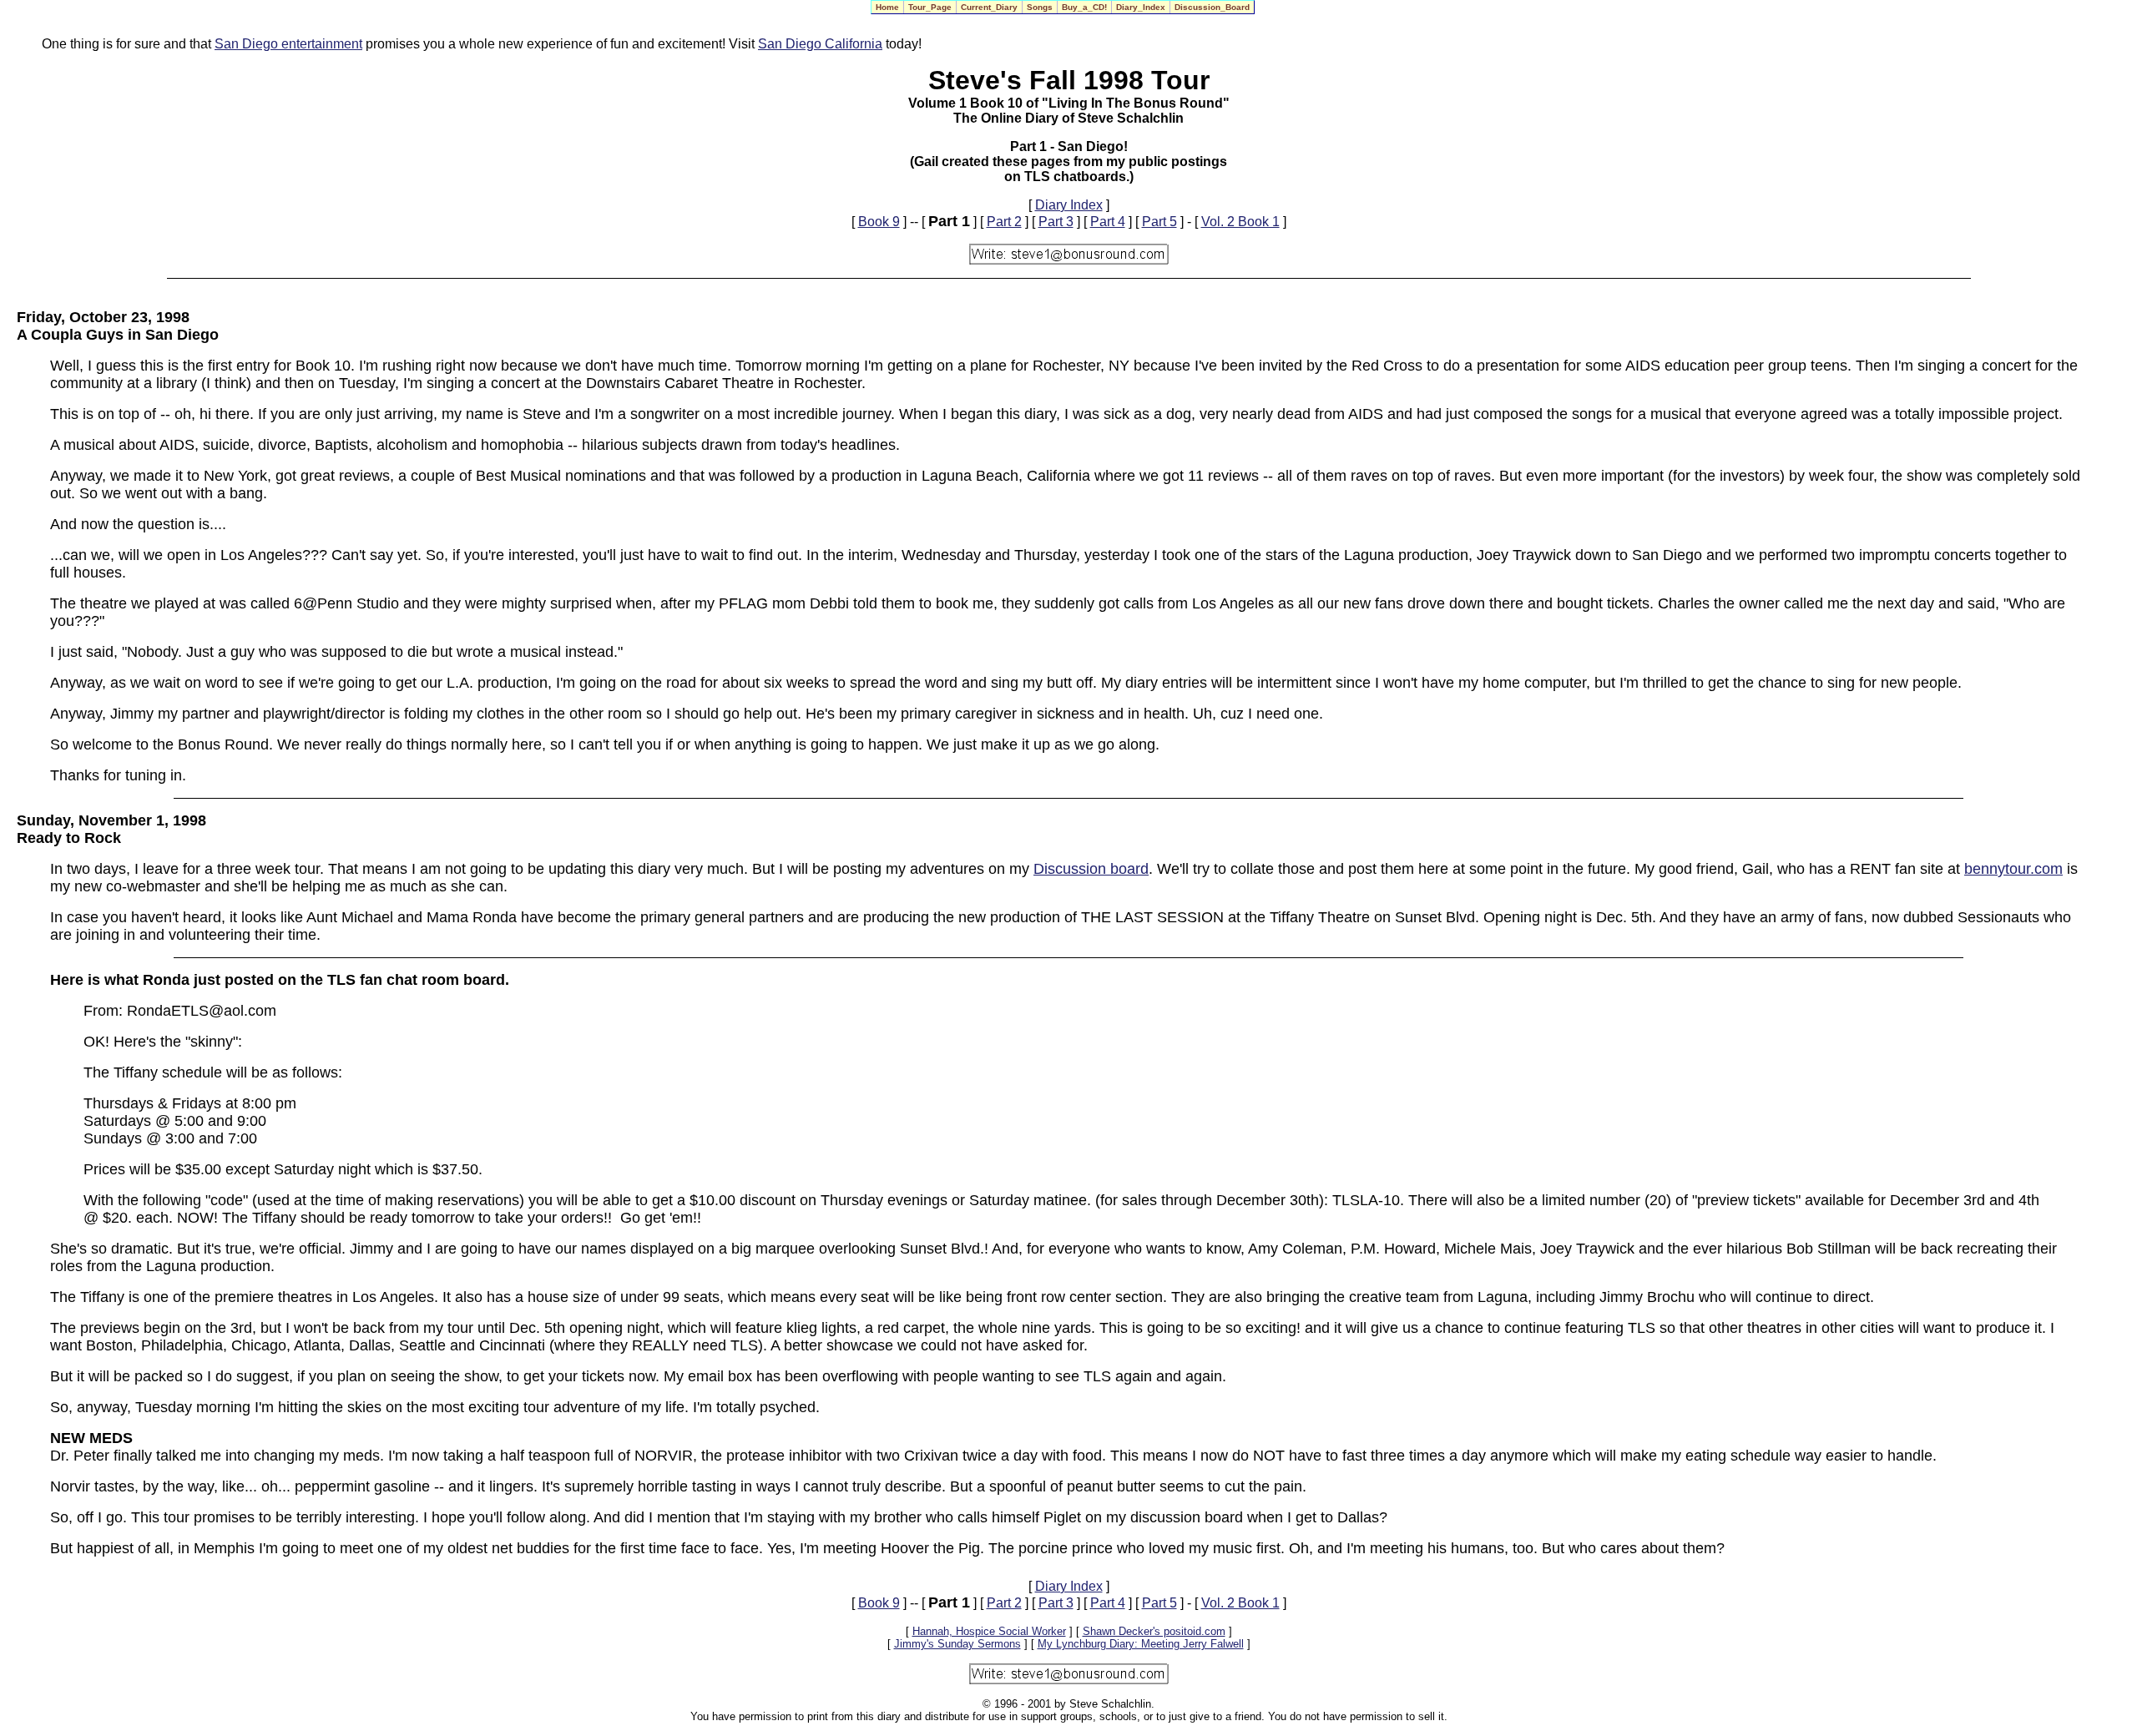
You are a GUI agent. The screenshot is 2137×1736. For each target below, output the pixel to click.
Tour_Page (930, 7)
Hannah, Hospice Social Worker (989, 1631)
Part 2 (1004, 222)
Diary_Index (1141, 7)
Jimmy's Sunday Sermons (957, 1644)
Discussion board (1091, 869)
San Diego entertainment (288, 44)
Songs (1040, 7)
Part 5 (1159, 222)
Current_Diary (989, 7)
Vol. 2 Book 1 (1240, 222)
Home (887, 7)
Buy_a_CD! (1084, 7)
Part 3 (1056, 222)
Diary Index (1069, 205)
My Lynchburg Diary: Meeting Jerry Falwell (1141, 1644)
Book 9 (879, 222)
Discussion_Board (1212, 7)
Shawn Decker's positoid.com (1154, 1631)
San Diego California (820, 44)
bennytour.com (2013, 869)
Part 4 (1108, 222)
